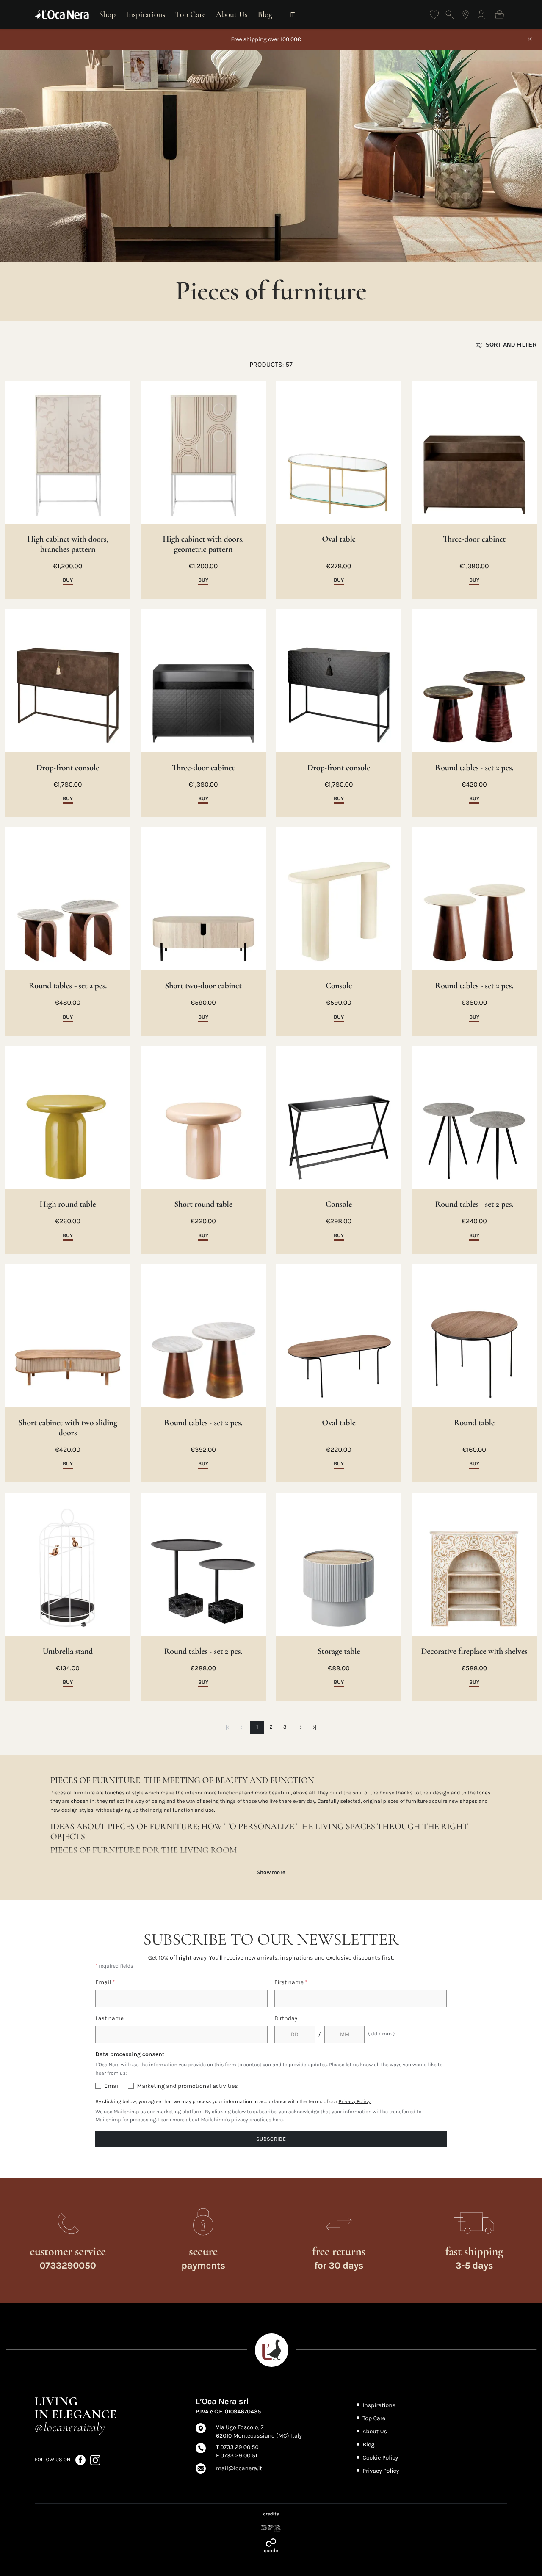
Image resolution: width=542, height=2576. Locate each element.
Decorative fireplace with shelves (474, 1651)
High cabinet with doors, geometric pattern (203, 544)
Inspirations (145, 14)
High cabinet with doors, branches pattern (68, 544)
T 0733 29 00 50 (237, 2447)
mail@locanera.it (239, 2468)
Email (105, 1982)
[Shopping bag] (499, 15)
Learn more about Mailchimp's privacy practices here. (221, 2120)
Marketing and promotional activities (187, 2086)
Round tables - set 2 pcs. (474, 768)
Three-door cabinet (474, 539)
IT (292, 14)
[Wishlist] (434, 15)
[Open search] (450, 15)
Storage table (339, 1651)
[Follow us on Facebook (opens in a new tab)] (81, 2460)
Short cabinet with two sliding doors (68, 1428)
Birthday (286, 2018)
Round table (474, 1423)
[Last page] (314, 1728)
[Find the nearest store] (466, 15)
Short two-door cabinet (203, 986)
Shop (107, 14)
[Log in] (481, 15)
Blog (265, 14)
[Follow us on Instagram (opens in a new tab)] (95, 2460)
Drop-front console (68, 768)
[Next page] (299, 1728)
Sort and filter (511, 345)
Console (339, 986)
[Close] (530, 40)
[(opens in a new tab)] (271, 2528)
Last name (109, 2018)
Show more (271, 1872)
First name (291, 1982)
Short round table (203, 1204)
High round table (68, 1204)
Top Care (191, 14)
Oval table (339, 539)
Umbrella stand (68, 1651)
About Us (232, 14)
